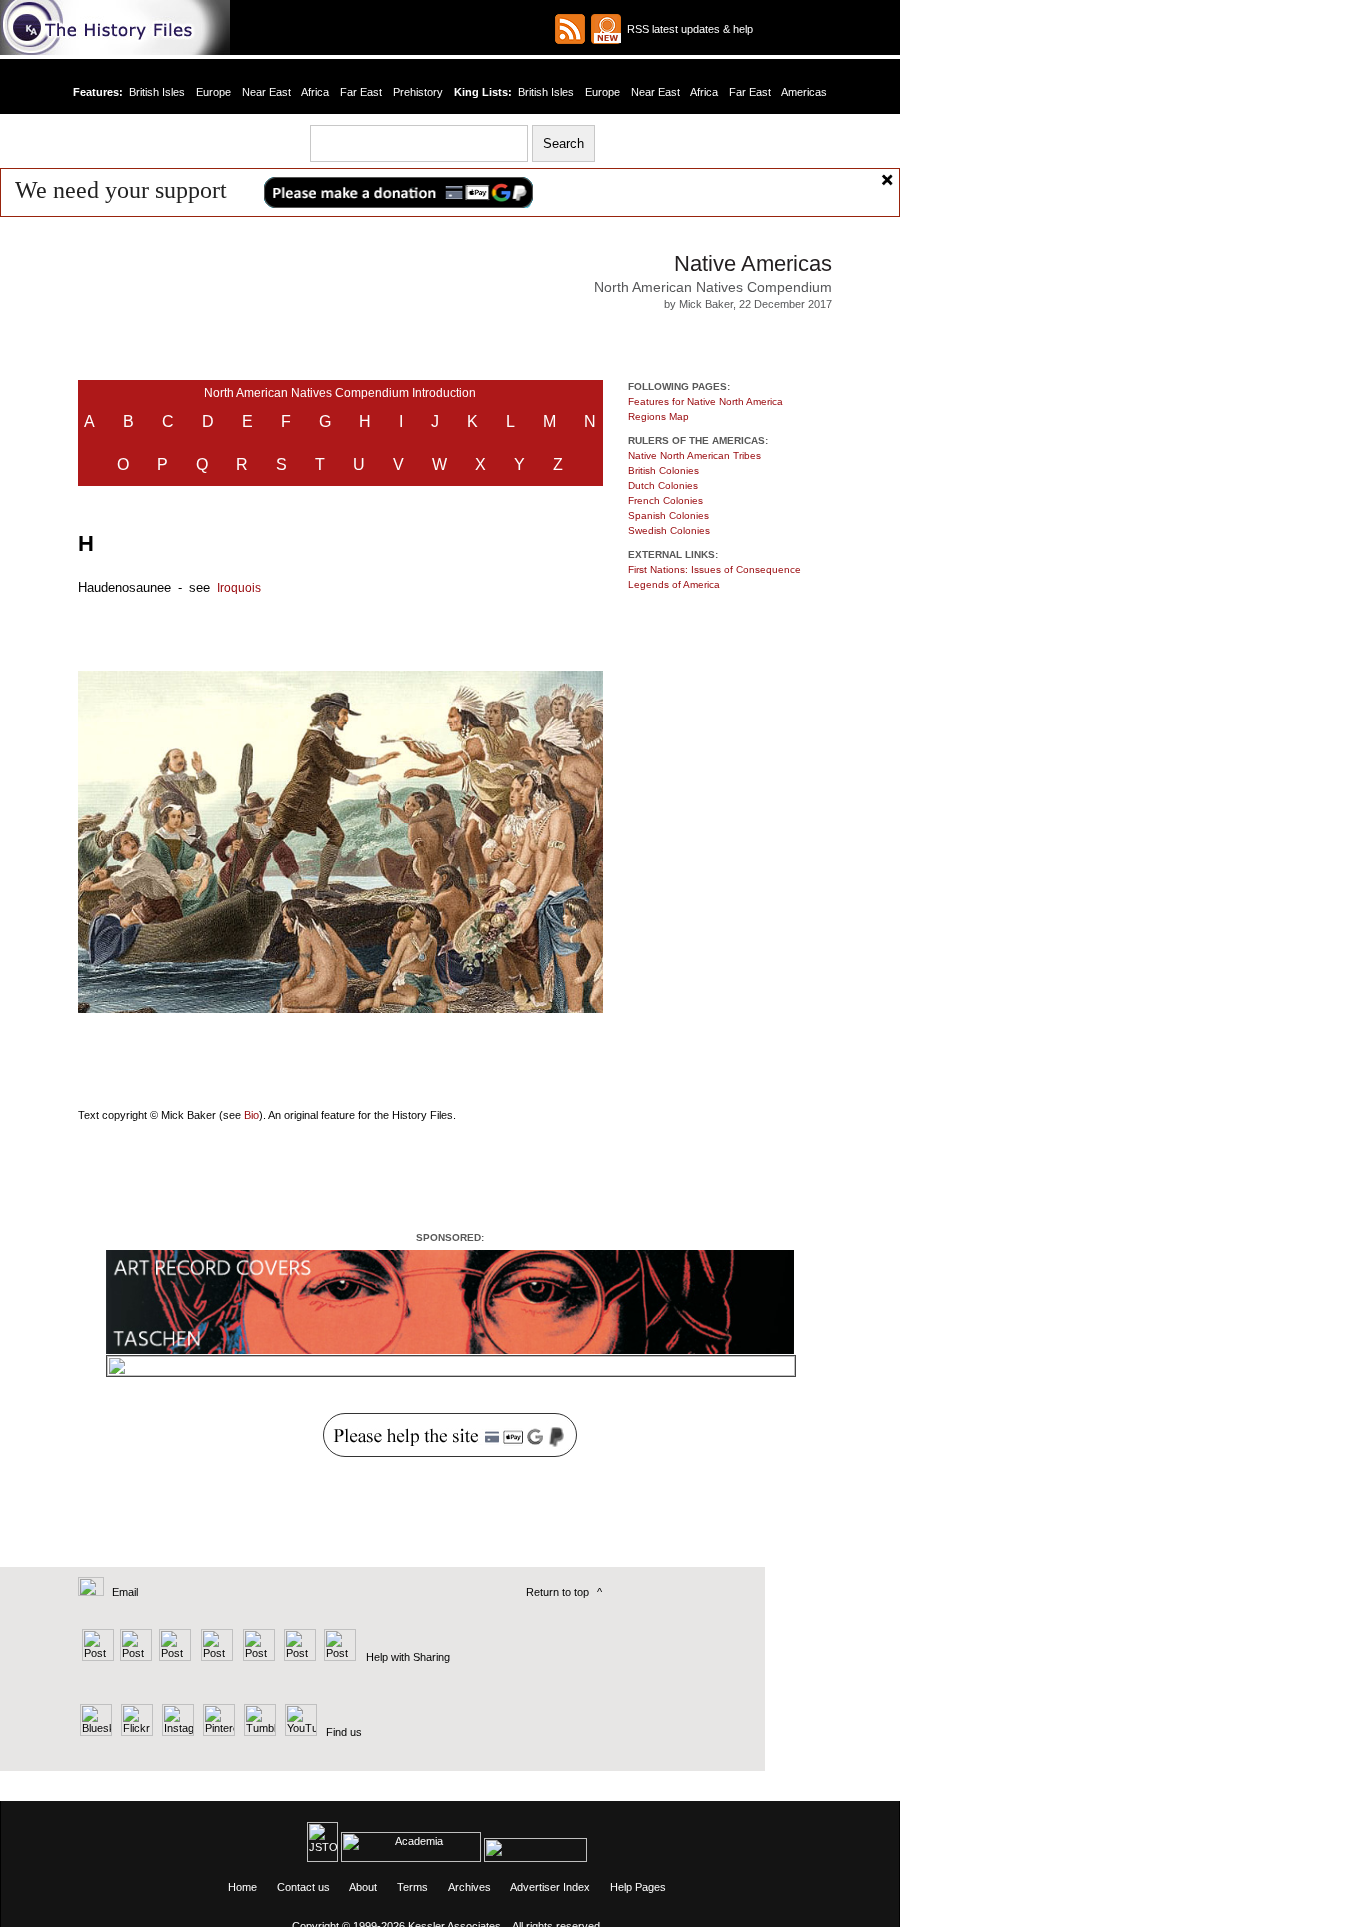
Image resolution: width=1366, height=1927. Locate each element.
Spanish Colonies (668, 515)
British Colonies (663, 470)
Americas (804, 92)
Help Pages (638, 1887)
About (363, 1887)
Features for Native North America (705, 401)
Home (242, 1887)
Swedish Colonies (669, 530)
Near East (266, 92)
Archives (469, 1887)
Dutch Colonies (663, 485)
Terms (412, 1887)
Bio (251, 1115)
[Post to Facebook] (214, 1657)
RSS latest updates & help (687, 29)
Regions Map (658, 416)
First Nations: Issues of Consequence (714, 569)
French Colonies (665, 500)
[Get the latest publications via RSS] (570, 29)
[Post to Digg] (173, 1657)
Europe (213, 92)
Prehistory (418, 92)
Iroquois (239, 588)
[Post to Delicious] (135, 1657)
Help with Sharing (408, 1657)
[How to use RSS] (606, 29)
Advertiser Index (550, 1887)
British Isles (157, 92)
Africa (315, 92)
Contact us (303, 1887)
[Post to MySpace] (256, 1657)
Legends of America (674, 584)
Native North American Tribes (694, 455)
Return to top (557, 1592)
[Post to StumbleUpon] (338, 1657)
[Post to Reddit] (297, 1657)
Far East (361, 92)
